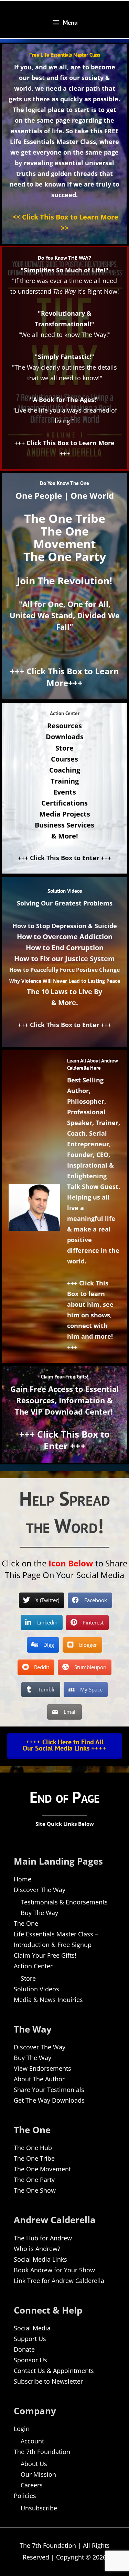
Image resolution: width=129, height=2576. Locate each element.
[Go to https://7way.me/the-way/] (64, 358)
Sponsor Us (30, 2360)
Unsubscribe (39, 2508)
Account (32, 2441)
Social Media (32, 2328)
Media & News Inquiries (48, 2000)
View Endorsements (42, 2068)
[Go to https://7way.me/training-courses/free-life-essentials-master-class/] (64, 144)
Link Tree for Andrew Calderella (59, 2281)
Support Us (30, 2339)
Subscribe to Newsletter (48, 2381)
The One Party (34, 2180)
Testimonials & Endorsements (64, 1902)
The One (26, 1923)
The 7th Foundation (42, 2452)
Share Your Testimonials (49, 2090)
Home (23, 1879)
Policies (25, 2496)
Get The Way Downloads (49, 2100)
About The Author (39, 2079)
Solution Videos (36, 1989)
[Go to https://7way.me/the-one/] (64, 586)
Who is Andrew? (37, 2249)
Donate (24, 2349)
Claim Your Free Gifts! (45, 1955)
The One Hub (33, 2148)
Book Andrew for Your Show (54, 2270)
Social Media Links (40, 2259)
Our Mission (38, 2474)
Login (22, 2429)
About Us (34, 2464)
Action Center (33, 1966)
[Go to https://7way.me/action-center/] (64, 788)
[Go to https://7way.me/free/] (64, 1414)
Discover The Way (40, 1890)
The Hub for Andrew (43, 2238)
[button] (64, 1745)
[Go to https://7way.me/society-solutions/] (64, 960)
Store (28, 1978)
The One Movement (42, 2169)
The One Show (35, 2190)
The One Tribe (34, 2158)
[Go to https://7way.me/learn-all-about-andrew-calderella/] (64, 1206)
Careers (32, 2485)
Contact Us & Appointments (54, 2371)
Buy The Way (39, 1913)
